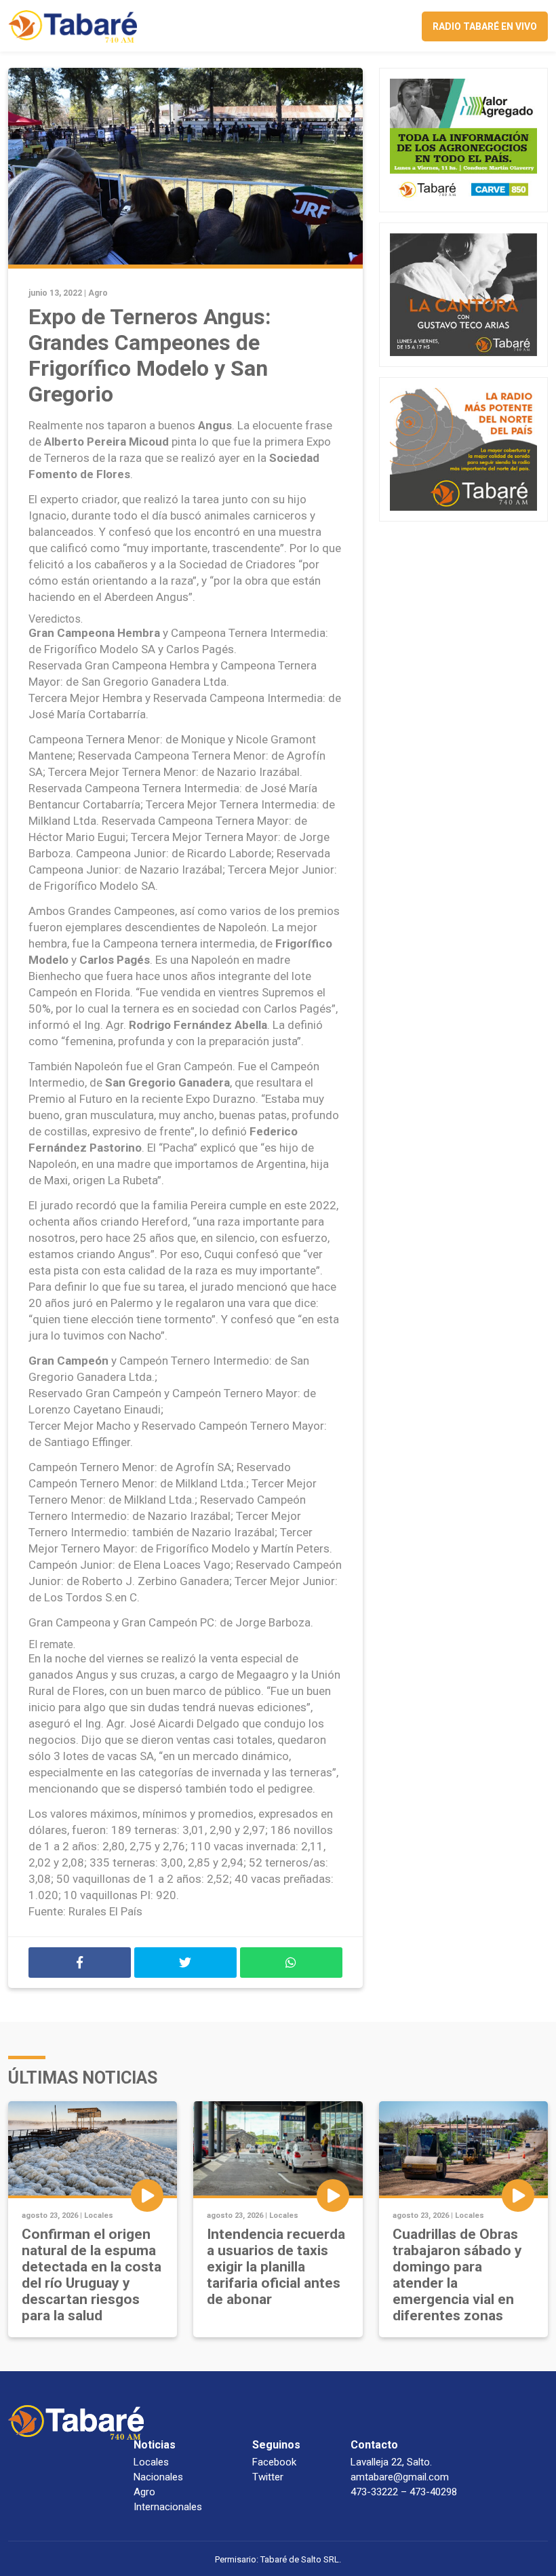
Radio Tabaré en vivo (485, 26)
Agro (98, 293)
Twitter (268, 2477)
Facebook (274, 2462)
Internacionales (168, 2507)
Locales (99, 2216)
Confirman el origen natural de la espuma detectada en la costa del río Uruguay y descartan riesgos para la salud (92, 2275)
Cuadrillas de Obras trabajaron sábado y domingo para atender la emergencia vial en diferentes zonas (457, 2275)
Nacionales (158, 2477)
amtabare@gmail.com (400, 2477)
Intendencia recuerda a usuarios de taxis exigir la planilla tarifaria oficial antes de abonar (276, 2267)
